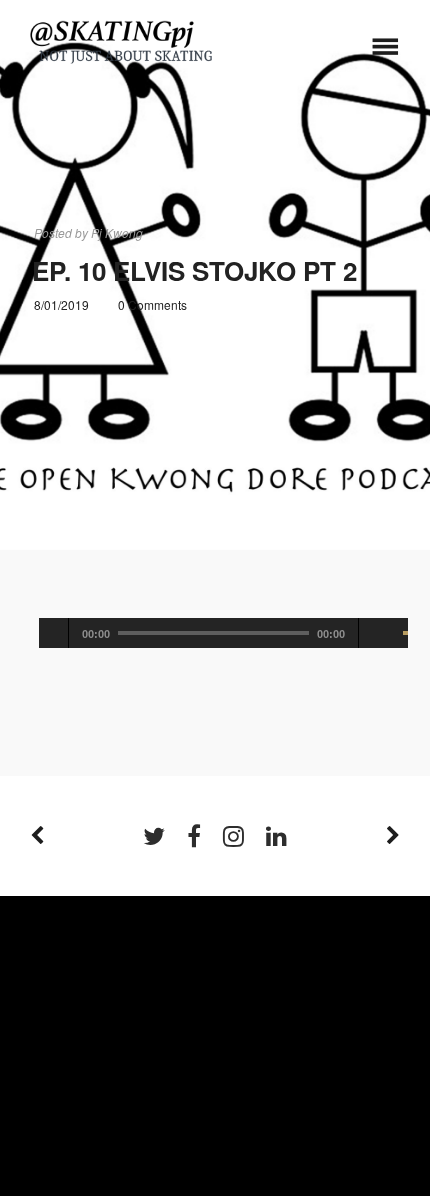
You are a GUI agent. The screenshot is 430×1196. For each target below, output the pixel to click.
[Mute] (382, 633)
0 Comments (152, 304)
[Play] (54, 633)
